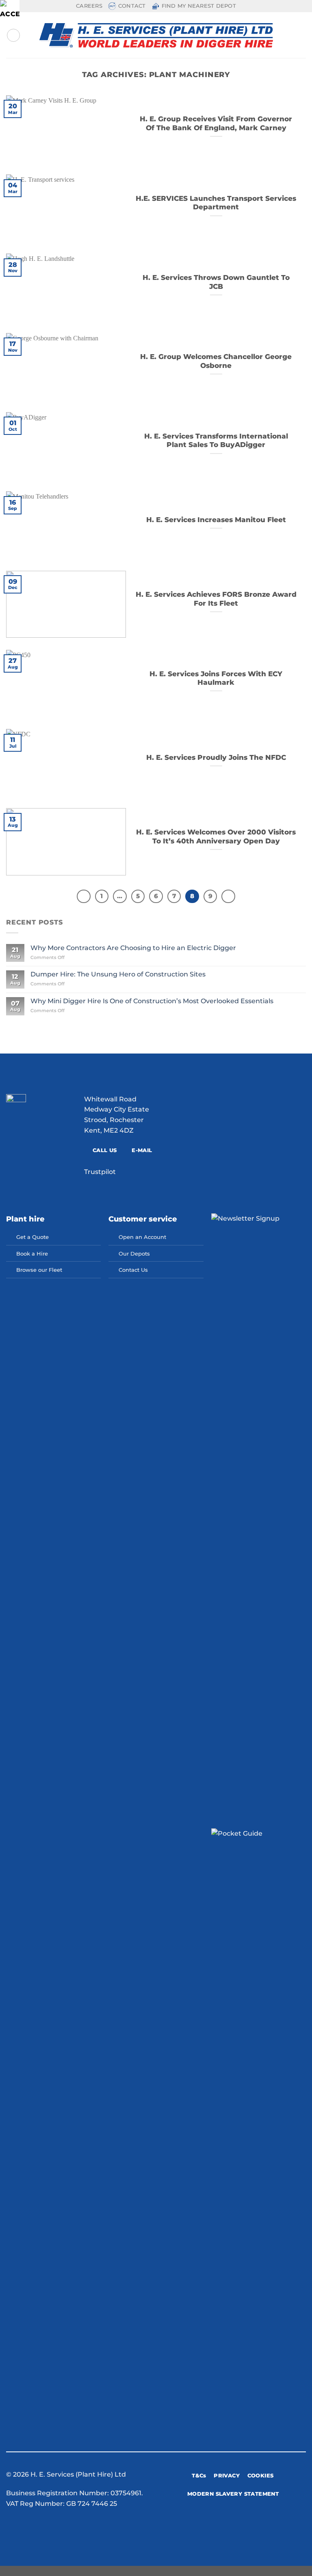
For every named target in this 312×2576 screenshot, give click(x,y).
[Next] (228, 897)
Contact (132, 6)
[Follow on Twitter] (245, 2524)
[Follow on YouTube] (275, 2524)
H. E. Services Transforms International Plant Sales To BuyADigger (216, 441)
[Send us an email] (255, 2524)
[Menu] (13, 35)
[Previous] (84, 897)
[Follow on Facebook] (215, 2524)
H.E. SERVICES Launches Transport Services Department (216, 203)
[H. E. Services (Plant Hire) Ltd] (156, 35)
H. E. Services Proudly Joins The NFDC (216, 757)
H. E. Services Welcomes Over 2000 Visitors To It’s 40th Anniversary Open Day (216, 836)
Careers (89, 6)
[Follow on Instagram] (225, 2524)
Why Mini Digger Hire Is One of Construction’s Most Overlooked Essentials (152, 1001)
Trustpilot (100, 1172)
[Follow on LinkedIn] (265, 2524)
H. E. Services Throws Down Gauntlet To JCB (216, 282)
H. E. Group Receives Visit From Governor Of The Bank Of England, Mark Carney (216, 123)
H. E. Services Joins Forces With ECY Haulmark (216, 678)
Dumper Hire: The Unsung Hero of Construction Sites (118, 974)
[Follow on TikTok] (235, 2524)
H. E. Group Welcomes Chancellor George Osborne (216, 361)
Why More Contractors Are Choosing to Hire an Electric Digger (133, 948)
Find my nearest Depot (199, 6)
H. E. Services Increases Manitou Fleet (216, 520)
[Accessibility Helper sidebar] (10, 10)
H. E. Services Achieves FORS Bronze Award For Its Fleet (216, 599)
